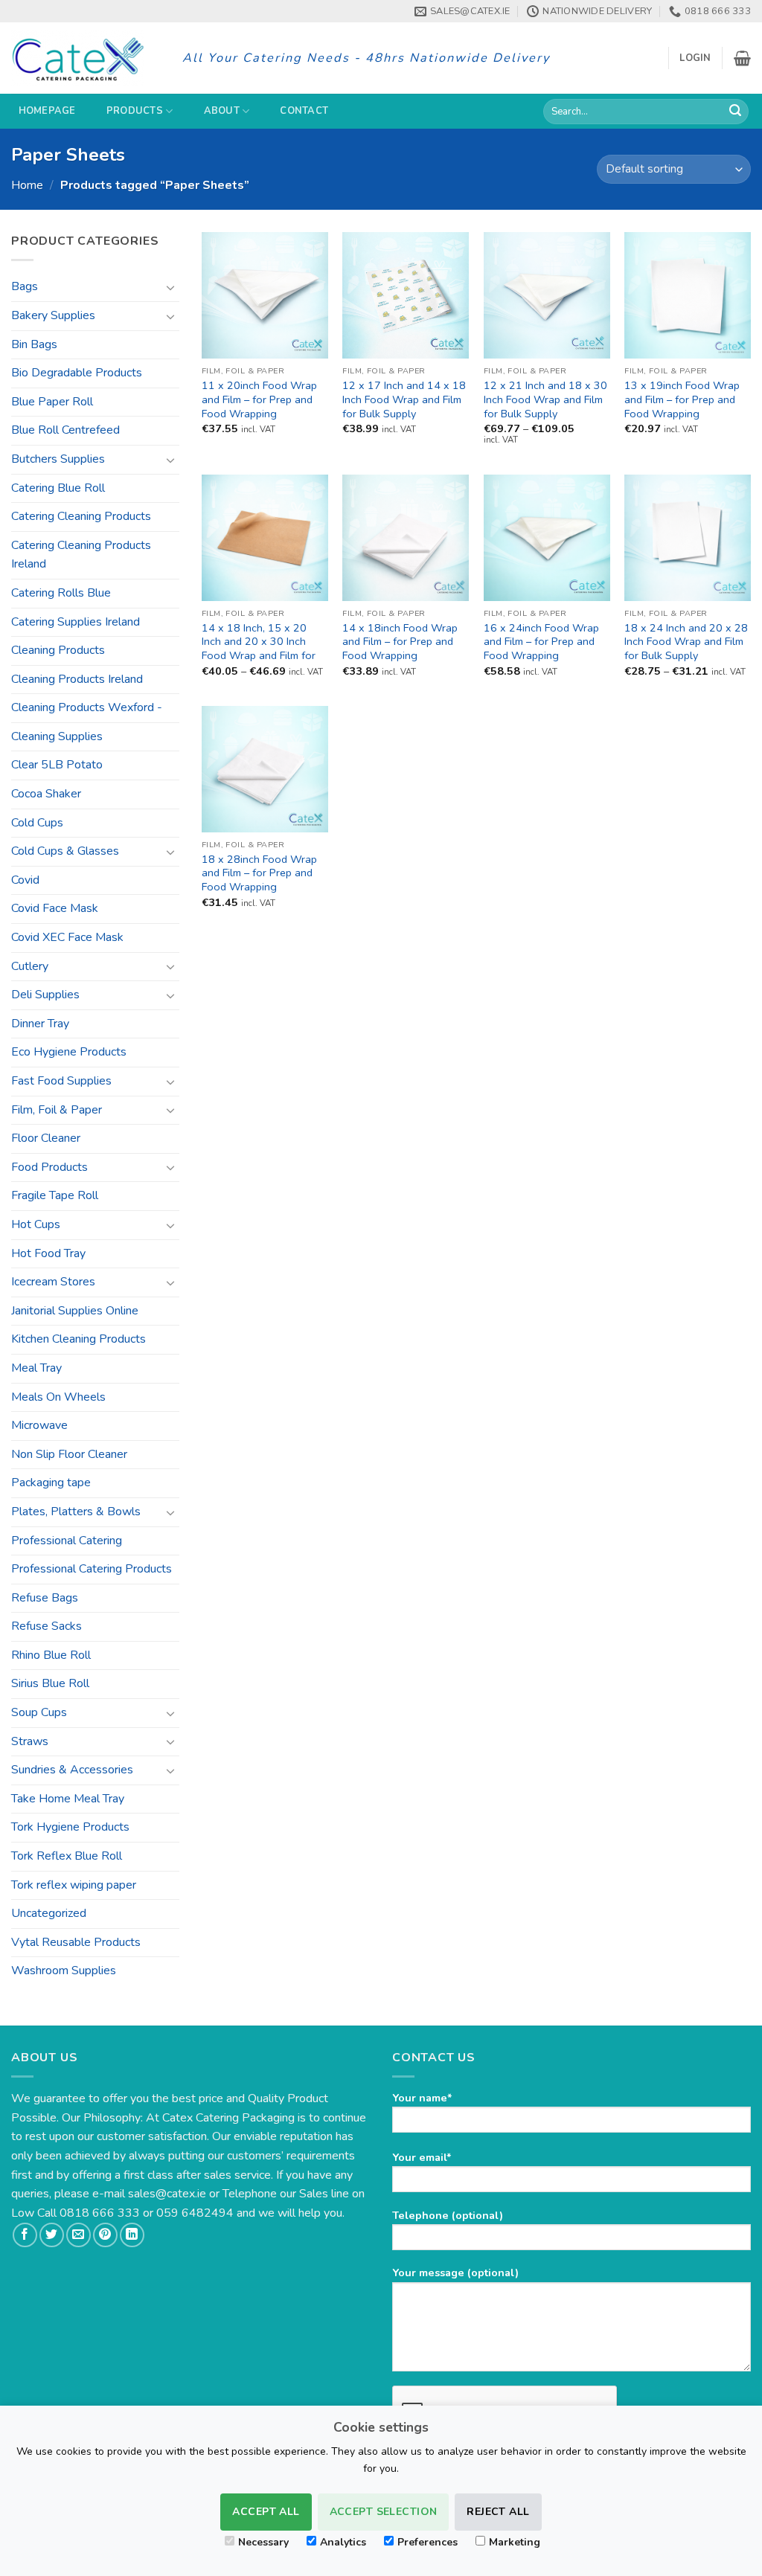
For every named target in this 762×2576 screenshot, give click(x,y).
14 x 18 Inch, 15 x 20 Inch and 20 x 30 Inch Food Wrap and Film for (259, 642)
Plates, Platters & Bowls (76, 1512)
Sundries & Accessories (72, 1770)
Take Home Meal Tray (68, 1799)
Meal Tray (36, 1368)
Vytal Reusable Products (76, 1942)
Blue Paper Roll (52, 402)
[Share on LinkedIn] (132, 2235)
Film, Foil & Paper (57, 1110)
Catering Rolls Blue (61, 593)
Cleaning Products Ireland (77, 679)
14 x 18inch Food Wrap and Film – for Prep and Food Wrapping (400, 642)
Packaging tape (51, 1483)
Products (135, 111)
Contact (304, 111)
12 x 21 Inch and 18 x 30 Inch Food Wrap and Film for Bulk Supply (545, 399)
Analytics (343, 2542)
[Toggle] (170, 287)
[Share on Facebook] (25, 2235)
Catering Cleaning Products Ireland (81, 555)
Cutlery (30, 966)
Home (27, 185)
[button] (695, 58)
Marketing (515, 2542)
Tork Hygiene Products (70, 1827)
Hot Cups (36, 1224)
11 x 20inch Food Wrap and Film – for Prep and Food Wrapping (259, 399)
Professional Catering (67, 1541)
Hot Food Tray (48, 1253)
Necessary (263, 2542)
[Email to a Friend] (79, 2235)
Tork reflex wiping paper (74, 1885)
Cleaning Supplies (57, 736)
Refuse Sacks (47, 1626)
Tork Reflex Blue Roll (67, 1856)
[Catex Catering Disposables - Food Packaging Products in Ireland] (86, 58)
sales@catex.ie (167, 2194)
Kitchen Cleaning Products (79, 1339)
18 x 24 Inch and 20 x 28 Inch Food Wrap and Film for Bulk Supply (686, 642)
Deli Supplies (45, 995)
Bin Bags (34, 344)
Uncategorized (49, 1913)
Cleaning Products (58, 650)
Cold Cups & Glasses (65, 851)
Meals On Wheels (58, 1397)
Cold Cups (37, 823)
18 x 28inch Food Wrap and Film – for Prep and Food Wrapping (259, 873)
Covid (25, 880)
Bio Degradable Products (77, 373)
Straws (30, 1741)
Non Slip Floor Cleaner (69, 1454)
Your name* (422, 2098)
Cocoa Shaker (46, 794)
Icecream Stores (53, 1282)
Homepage (47, 111)
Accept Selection (384, 2512)
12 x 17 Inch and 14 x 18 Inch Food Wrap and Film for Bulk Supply (404, 399)
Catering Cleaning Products (81, 516)
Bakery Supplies (53, 315)
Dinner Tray (40, 1024)
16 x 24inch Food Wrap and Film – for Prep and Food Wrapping (541, 642)
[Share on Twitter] (52, 2235)
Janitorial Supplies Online (75, 1311)
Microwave (39, 1425)
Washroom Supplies (64, 1970)
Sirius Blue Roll (50, 1683)
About (222, 111)
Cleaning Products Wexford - (87, 707)
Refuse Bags (45, 1598)
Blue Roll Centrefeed (65, 430)
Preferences (428, 2542)
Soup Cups (39, 1712)
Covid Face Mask (55, 908)
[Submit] (735, 112)
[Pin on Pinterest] (105, 2235)
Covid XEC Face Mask (67, 937)
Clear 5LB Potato (57, 765)
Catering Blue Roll (58, 488)
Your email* (422, 2157)
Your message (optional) (455, 2273)
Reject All (498, 2512)
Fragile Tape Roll (55, 1195)
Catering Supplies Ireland (76, 622)
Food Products (49, 1167)
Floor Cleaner (46, 1138)
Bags (25, 286)
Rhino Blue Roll (51, 1655)
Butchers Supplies (58, 459)
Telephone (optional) (448, 2215)
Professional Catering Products (92, 1569)
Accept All (266, 2512)
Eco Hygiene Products (69, 1052)
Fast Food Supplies (61, 1081)
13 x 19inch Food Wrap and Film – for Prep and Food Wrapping (682, 399)
